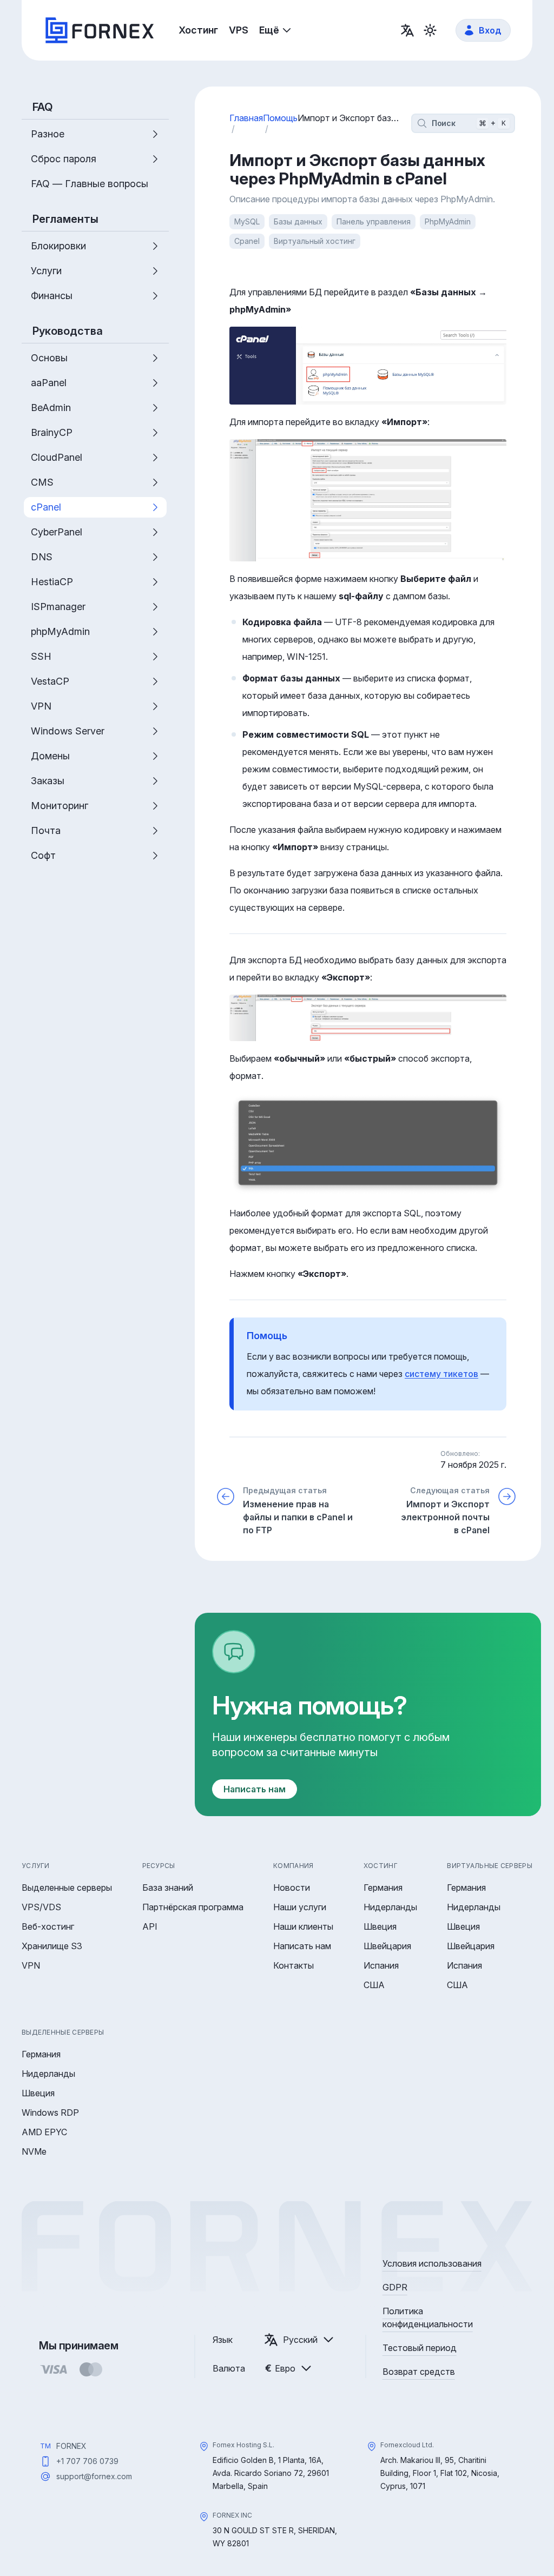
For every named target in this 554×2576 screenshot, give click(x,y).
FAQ (43, 107)
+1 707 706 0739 (87, 2461)
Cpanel (247, 241)
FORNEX (71, 2446)
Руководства (68, 331)
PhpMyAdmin (448, 221)
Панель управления (374, 221)
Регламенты (65, 219)
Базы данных (298, 221)
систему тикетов (441, 1374)
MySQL (247, 221)
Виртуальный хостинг (315, 241)
